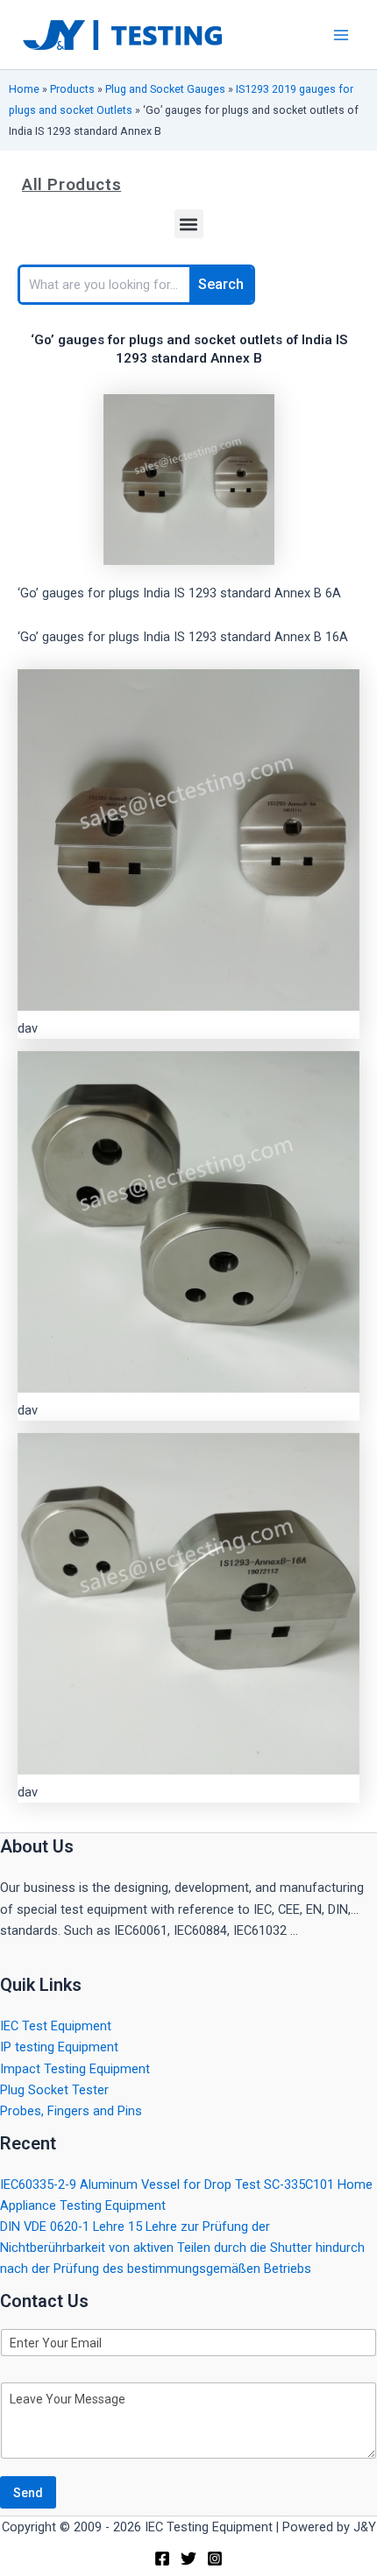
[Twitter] (188, 2558)
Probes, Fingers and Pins (71, 2111)
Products (72, 89)
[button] (189, 224)
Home (24, 89)
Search (221, 284)
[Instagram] (215, 2558)
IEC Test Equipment (56, 2026)
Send (28, 2493)
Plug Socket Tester (54, 2090)
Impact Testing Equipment (75, 2069)
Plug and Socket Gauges (165, 89)
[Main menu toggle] (341, 35)
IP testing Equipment (59, 2047)
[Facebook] (162, 2558)
